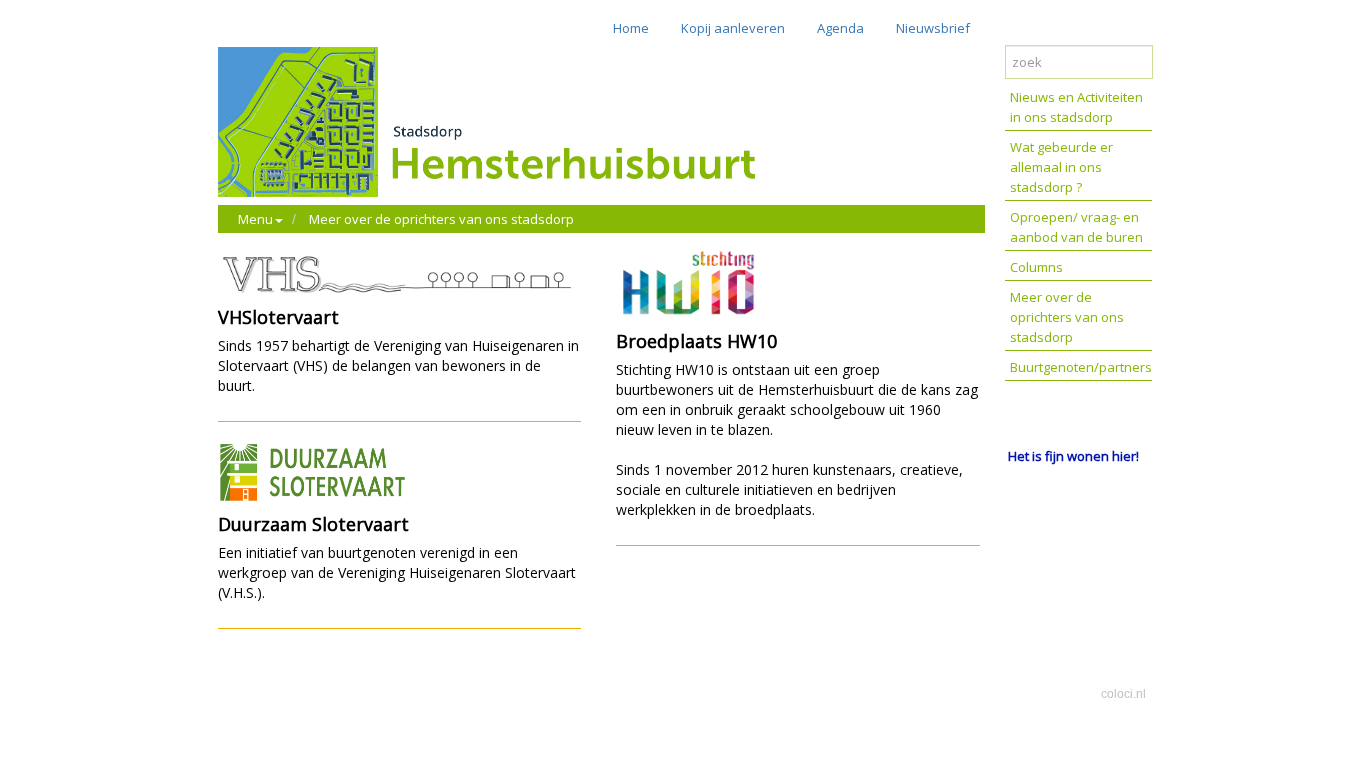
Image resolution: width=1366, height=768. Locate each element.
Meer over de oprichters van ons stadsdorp (441, 219)
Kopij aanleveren (733, 28)
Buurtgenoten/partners (1081, 367)
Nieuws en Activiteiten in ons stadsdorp (1076, 107)
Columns (1036, 267)
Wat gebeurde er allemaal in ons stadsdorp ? (1061, 167)
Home (631, 28)
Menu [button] (255, 219)
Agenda (840, 28)
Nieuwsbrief (933, 28)
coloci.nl (1123, 694)
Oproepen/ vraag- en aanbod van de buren (1076, 227)
